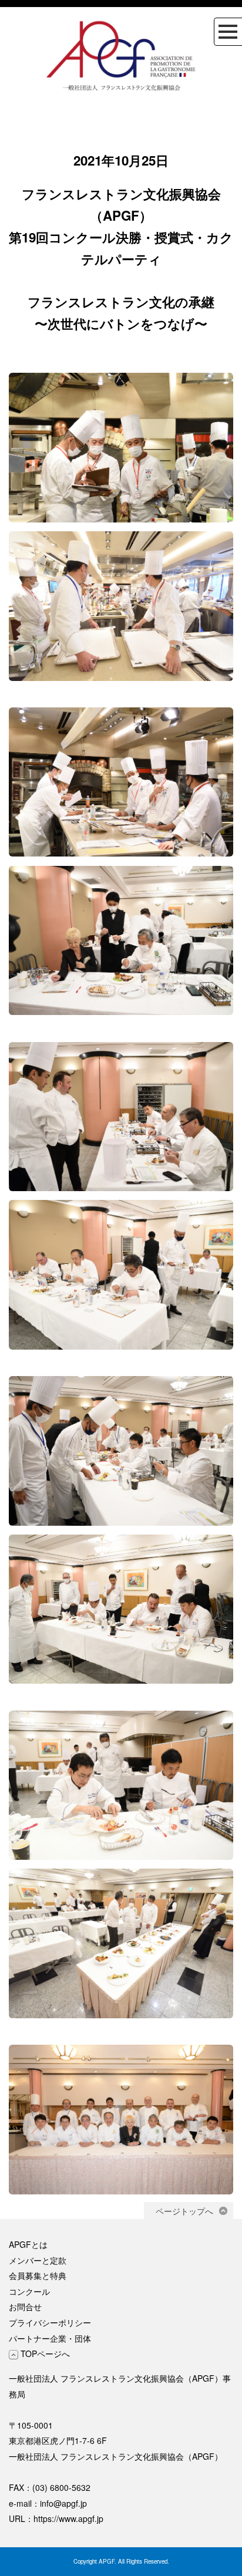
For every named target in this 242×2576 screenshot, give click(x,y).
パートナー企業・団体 (50, 2338)
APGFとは (28, 2244)
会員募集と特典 (38, 2275)
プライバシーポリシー (50, 2322)
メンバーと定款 (38, 2260)
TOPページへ (44, 2354)
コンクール (29, 2291)
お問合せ (25, 2307)
